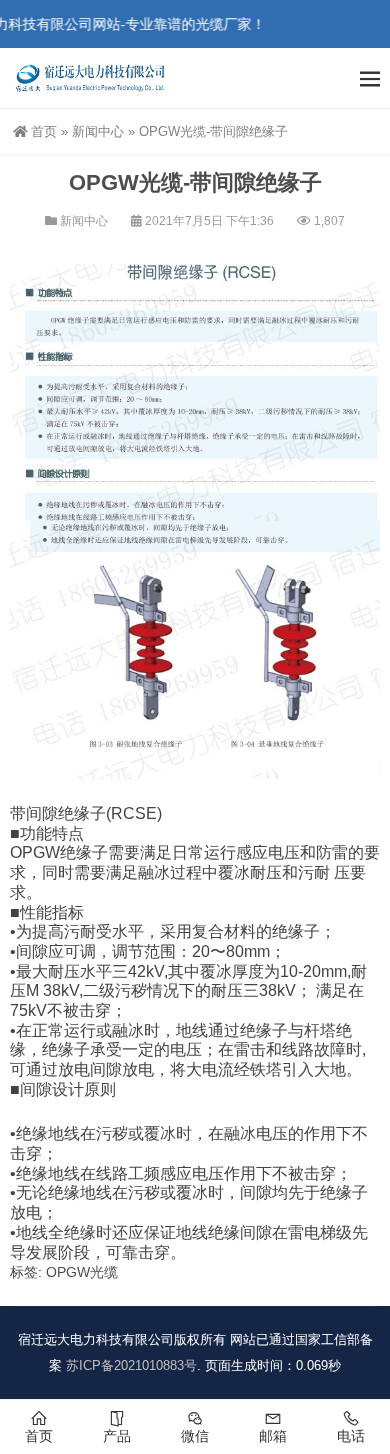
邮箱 (273, 1436)
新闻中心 (98, 131)
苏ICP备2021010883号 (131, 1365)
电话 (351, 1436)
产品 (117, 1436)
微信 (195, 1436)
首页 (44, 131)
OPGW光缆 (82, 1272)
